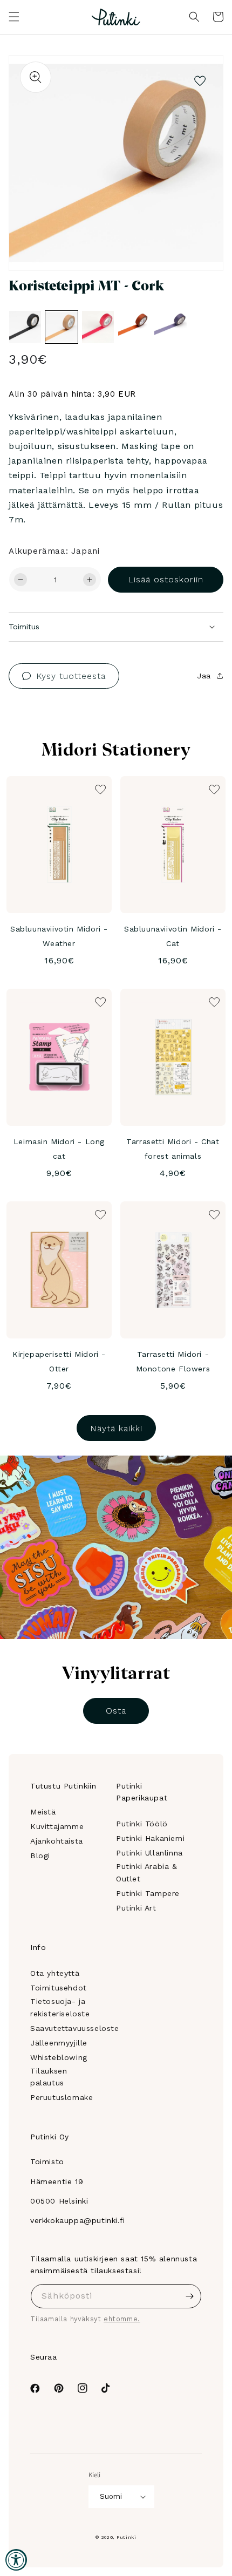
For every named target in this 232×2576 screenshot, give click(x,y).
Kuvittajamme (57, 1826)
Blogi (40, 1855)
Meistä (43, 1812)
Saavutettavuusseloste (75, 2028)
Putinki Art (136, 1908)
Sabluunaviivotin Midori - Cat (173, 936)
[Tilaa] (189, 2296)
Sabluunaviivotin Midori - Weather (59, 936)
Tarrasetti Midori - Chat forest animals (173, 1149)
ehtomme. (122, 2319)
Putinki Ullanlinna (149, 1853)
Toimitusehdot (59, 1988)
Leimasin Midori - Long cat (59, 1149)
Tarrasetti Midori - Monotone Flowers (173, 1361)
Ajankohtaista (57, 1841)
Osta (116, 1711)
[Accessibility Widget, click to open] (16, 2560)
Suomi (111, 2496)
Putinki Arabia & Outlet (147, 1872)
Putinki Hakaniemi (150, 1838)
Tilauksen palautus (49, 2077)
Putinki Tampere (148, 1893)
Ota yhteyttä (55, 1973)
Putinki (127, 2537)
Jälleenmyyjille (59, 2043)
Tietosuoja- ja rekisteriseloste (60, 2007)
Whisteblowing (59, 2057)
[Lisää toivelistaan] (200, 78)
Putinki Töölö (142, 1824)
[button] (14, 17)
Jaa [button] (204, 676)
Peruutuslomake (62, 2097)
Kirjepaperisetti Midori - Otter (59, 1361)
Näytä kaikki (116, 1428)
